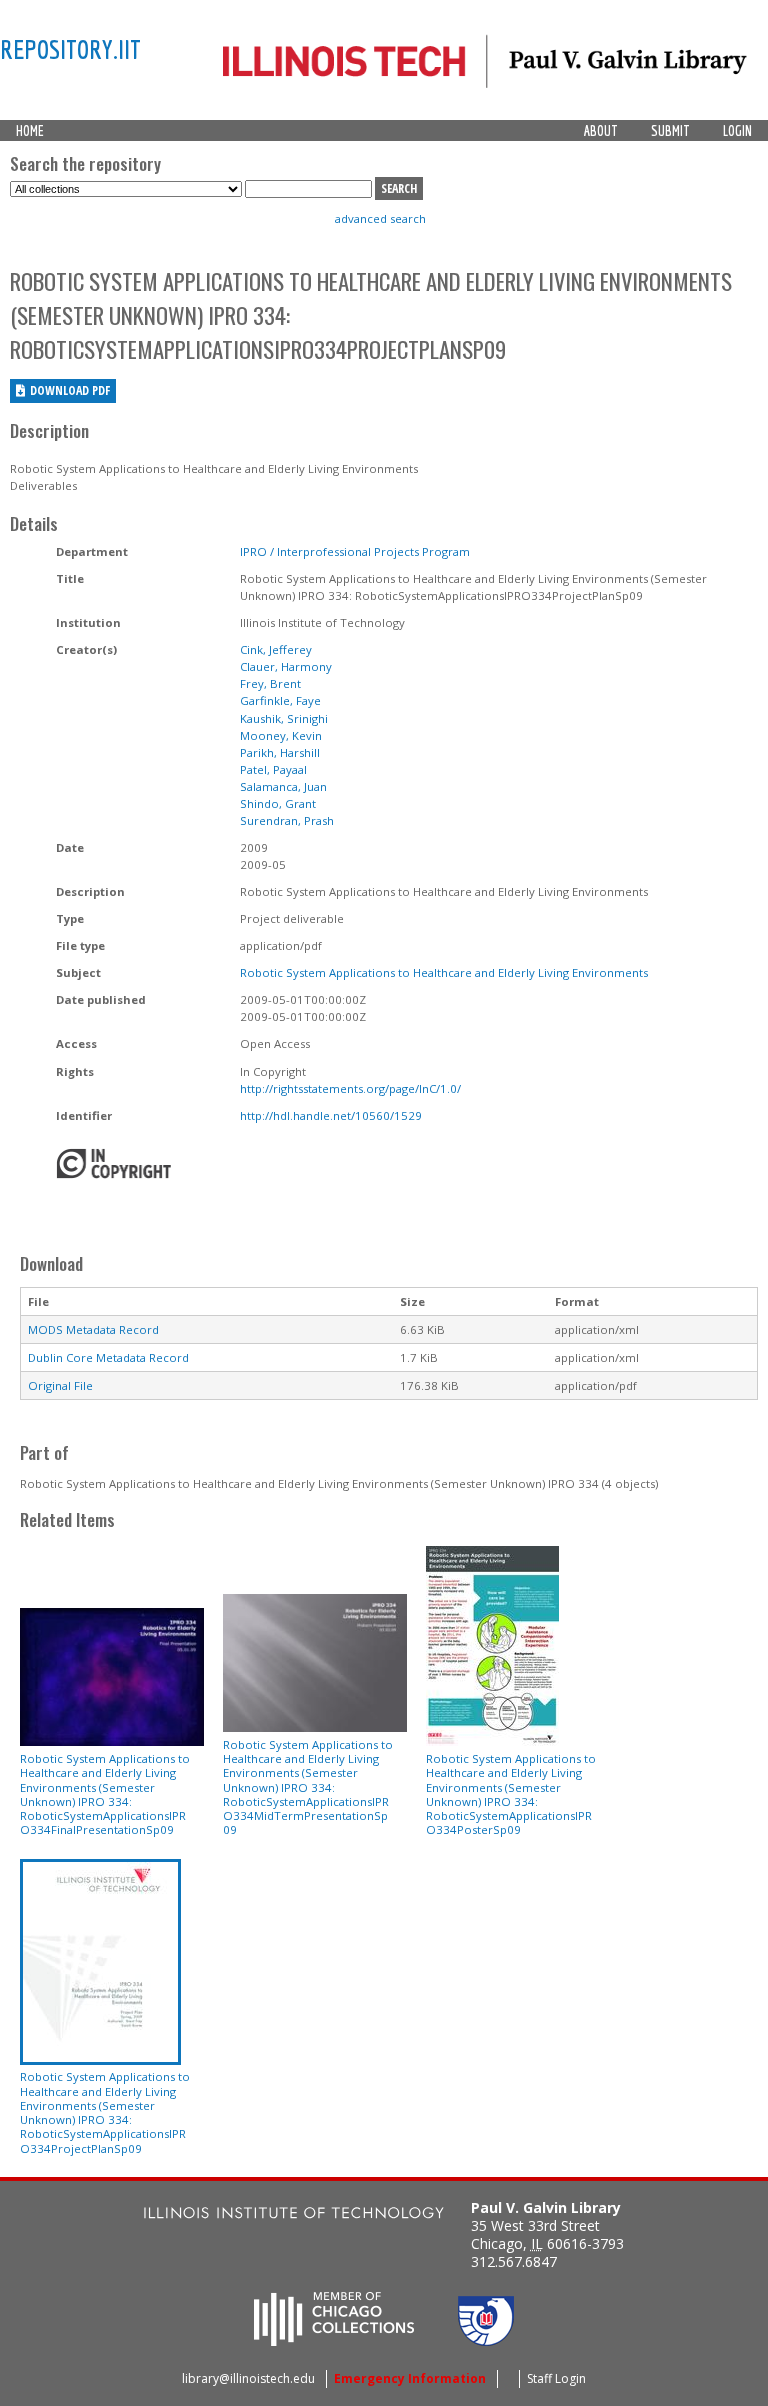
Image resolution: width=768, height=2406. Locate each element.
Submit (670, 131)
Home (30, 131)
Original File (60, 1385)
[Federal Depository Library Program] (486, 2340)
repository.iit (70, 49)
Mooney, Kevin (281, 735)
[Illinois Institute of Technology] (294, 2215)
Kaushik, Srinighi (284, 718)
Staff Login (556, 2378)
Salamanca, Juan (283, 786)
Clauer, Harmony (286, 666)
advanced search (380, 218)
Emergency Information (410, 2378)
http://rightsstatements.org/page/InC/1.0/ (350, 1088)
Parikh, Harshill (280, 752)
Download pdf (70, 390)
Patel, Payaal (273, 769)
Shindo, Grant (278, 803)
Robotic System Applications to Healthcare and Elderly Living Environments (444, 972)
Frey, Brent (270, 683)
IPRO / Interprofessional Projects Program (355, 551)
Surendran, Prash (287, 820)
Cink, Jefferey (276, 649)
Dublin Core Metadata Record (108, 1357)
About (601, 131)
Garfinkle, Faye (280, 700)
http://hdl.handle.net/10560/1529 (331, 1115)
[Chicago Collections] (334, 2340)
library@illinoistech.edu (248, 2378)
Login (737, 131)
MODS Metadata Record (93, 1329)
